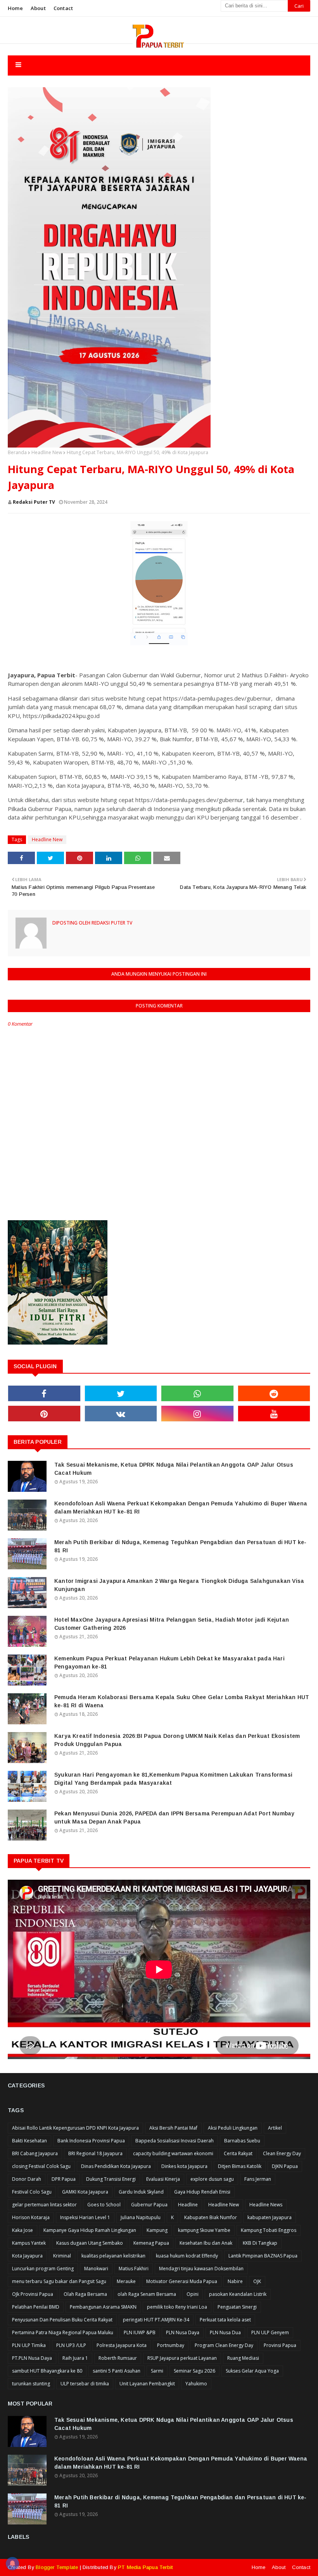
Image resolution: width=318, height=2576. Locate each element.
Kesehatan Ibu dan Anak (206, 2243)
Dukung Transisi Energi (111, 2179)
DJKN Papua (285, 2166)
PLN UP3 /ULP (71, 2345)
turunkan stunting (31, 2384)
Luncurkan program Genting (43, 2269)
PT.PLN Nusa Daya (32, 2358)
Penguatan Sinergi (237, 2307)
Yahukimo (196, 2384)
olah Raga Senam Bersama (147, 2294)
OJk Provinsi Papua (33, 2294)
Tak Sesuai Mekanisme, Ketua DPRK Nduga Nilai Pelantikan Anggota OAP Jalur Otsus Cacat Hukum (174, 1469)
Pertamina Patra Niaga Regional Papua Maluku (63, 2332)
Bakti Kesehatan (29, 2141)
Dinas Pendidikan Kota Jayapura (116, 2166)
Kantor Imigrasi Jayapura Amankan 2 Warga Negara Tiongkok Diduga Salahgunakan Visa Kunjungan (179, 1585)
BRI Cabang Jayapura (35, 2153)
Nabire (235, 2281)
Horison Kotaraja (31, 2217)
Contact (63, 8)
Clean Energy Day (282, 2153)
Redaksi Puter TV (34, 502)
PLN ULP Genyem (270, 2332)
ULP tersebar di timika (85, 2384)
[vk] (121, 1414)
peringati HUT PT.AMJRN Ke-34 (156, 2320)
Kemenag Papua (151, 2243)
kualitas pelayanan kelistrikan (113, 2256)
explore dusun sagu (212, 2179)
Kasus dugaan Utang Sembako (90, 2243)
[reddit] (274, 1393)
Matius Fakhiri (134, 2269)
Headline (188, 2205)
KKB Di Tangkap (260, 2243)
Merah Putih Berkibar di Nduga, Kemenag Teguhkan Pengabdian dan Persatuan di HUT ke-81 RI (181, 1546)
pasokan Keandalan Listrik (238, 2294)
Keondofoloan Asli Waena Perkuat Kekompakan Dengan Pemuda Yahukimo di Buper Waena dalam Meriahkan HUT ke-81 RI (181, 1508)
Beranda (17, 452)
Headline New (47, 452)
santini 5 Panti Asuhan (117, 2371)
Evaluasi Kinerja (163, 2179)
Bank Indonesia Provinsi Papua (91, 2141)
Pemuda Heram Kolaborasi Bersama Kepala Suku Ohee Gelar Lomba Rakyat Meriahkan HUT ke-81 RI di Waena (182, 1701)
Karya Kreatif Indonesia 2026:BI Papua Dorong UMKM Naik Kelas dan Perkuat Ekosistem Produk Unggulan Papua (177, 1740)
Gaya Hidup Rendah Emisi (202, 2192)
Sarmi (157, 2371)
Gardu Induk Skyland (141, 2192)
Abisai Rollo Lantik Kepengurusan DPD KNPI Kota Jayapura (75, 2128)
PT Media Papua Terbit (145, 2567)
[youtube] (274, 1414)
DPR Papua (64, 2179)
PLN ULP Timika (29, 2345)
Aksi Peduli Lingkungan (233, 2128)
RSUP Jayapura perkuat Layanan (182, 2358)
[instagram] (197, 1414)
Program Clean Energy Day (224, 2345)
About (38, 8)
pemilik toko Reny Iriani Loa (177, 2307)
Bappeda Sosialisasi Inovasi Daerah (175, 2141)
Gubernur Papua (149, 2205)
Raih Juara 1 (75, 2358)
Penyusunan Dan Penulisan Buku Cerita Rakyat (62, 2320)
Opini (193, 2294)
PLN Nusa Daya (183, 2332)
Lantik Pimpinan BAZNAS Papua (263, 2256)
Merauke (126, 2281)
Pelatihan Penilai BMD (36, 2307)
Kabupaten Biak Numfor (211, 2217)
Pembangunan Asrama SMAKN (103, 2307)
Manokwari (96, 2269)
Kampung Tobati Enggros (269, 2230)
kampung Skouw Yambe (204, 2230)
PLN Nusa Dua (225, 2332)
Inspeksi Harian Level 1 (85, 2217)
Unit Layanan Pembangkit (147, 2384)
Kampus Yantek (29, 2243)
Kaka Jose (22, 2230)
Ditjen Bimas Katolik (240, 2166)
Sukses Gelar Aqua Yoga (252, 2371)
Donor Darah (27, 2179)
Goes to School (104, 2205)
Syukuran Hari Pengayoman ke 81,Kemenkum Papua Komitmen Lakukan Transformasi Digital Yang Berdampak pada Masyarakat (173, 1779)
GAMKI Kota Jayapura (85, 2192)
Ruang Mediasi (243, 2358)
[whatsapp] (197, 1393)
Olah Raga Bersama (85, 2294)
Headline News (266, 2205)
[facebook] (44, 1393)
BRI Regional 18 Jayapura (95, 2153)
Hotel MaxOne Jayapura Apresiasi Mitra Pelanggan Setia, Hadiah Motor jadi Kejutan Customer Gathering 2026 (172, 1624)
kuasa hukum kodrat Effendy (187, 2256)
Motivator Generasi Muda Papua (182, 2281)
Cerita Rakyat (238, 2153)
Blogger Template (57, 2567)
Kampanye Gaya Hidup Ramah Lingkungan (90, 2230)
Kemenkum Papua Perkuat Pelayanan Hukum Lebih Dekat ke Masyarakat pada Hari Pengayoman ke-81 (169, 1663)
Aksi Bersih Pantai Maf (173, 2128)
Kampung (157, 2230)
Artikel (275, 2128)
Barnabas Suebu (242, 2141)
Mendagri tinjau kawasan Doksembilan (201, 2269)
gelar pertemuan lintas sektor (44, 2205)
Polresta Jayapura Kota (122, 2345)
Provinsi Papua (280, 2345)
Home (15, 8)
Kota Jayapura (27, 2256)
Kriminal (62, 2256)
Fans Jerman (258, 2179)
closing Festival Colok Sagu (41, 2166)
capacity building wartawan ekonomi (173, 2153)
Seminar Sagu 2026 (194, 2371)
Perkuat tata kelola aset (225, 2320)
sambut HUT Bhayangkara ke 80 (47, 2371)
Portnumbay (171, 2345)
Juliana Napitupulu (141, 2217)
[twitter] (121, 1393)
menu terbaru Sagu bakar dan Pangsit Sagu (59, 2281)
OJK (257, 2281)
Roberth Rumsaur (118, 2358)
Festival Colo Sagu (32, 2192)
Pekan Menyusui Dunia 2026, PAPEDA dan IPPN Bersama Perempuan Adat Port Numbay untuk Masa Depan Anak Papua (174, 1817)
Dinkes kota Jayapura (184, 2166)
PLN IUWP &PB (140, 2332)
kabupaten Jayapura (270, 2217)
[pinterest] (44, 1414)
